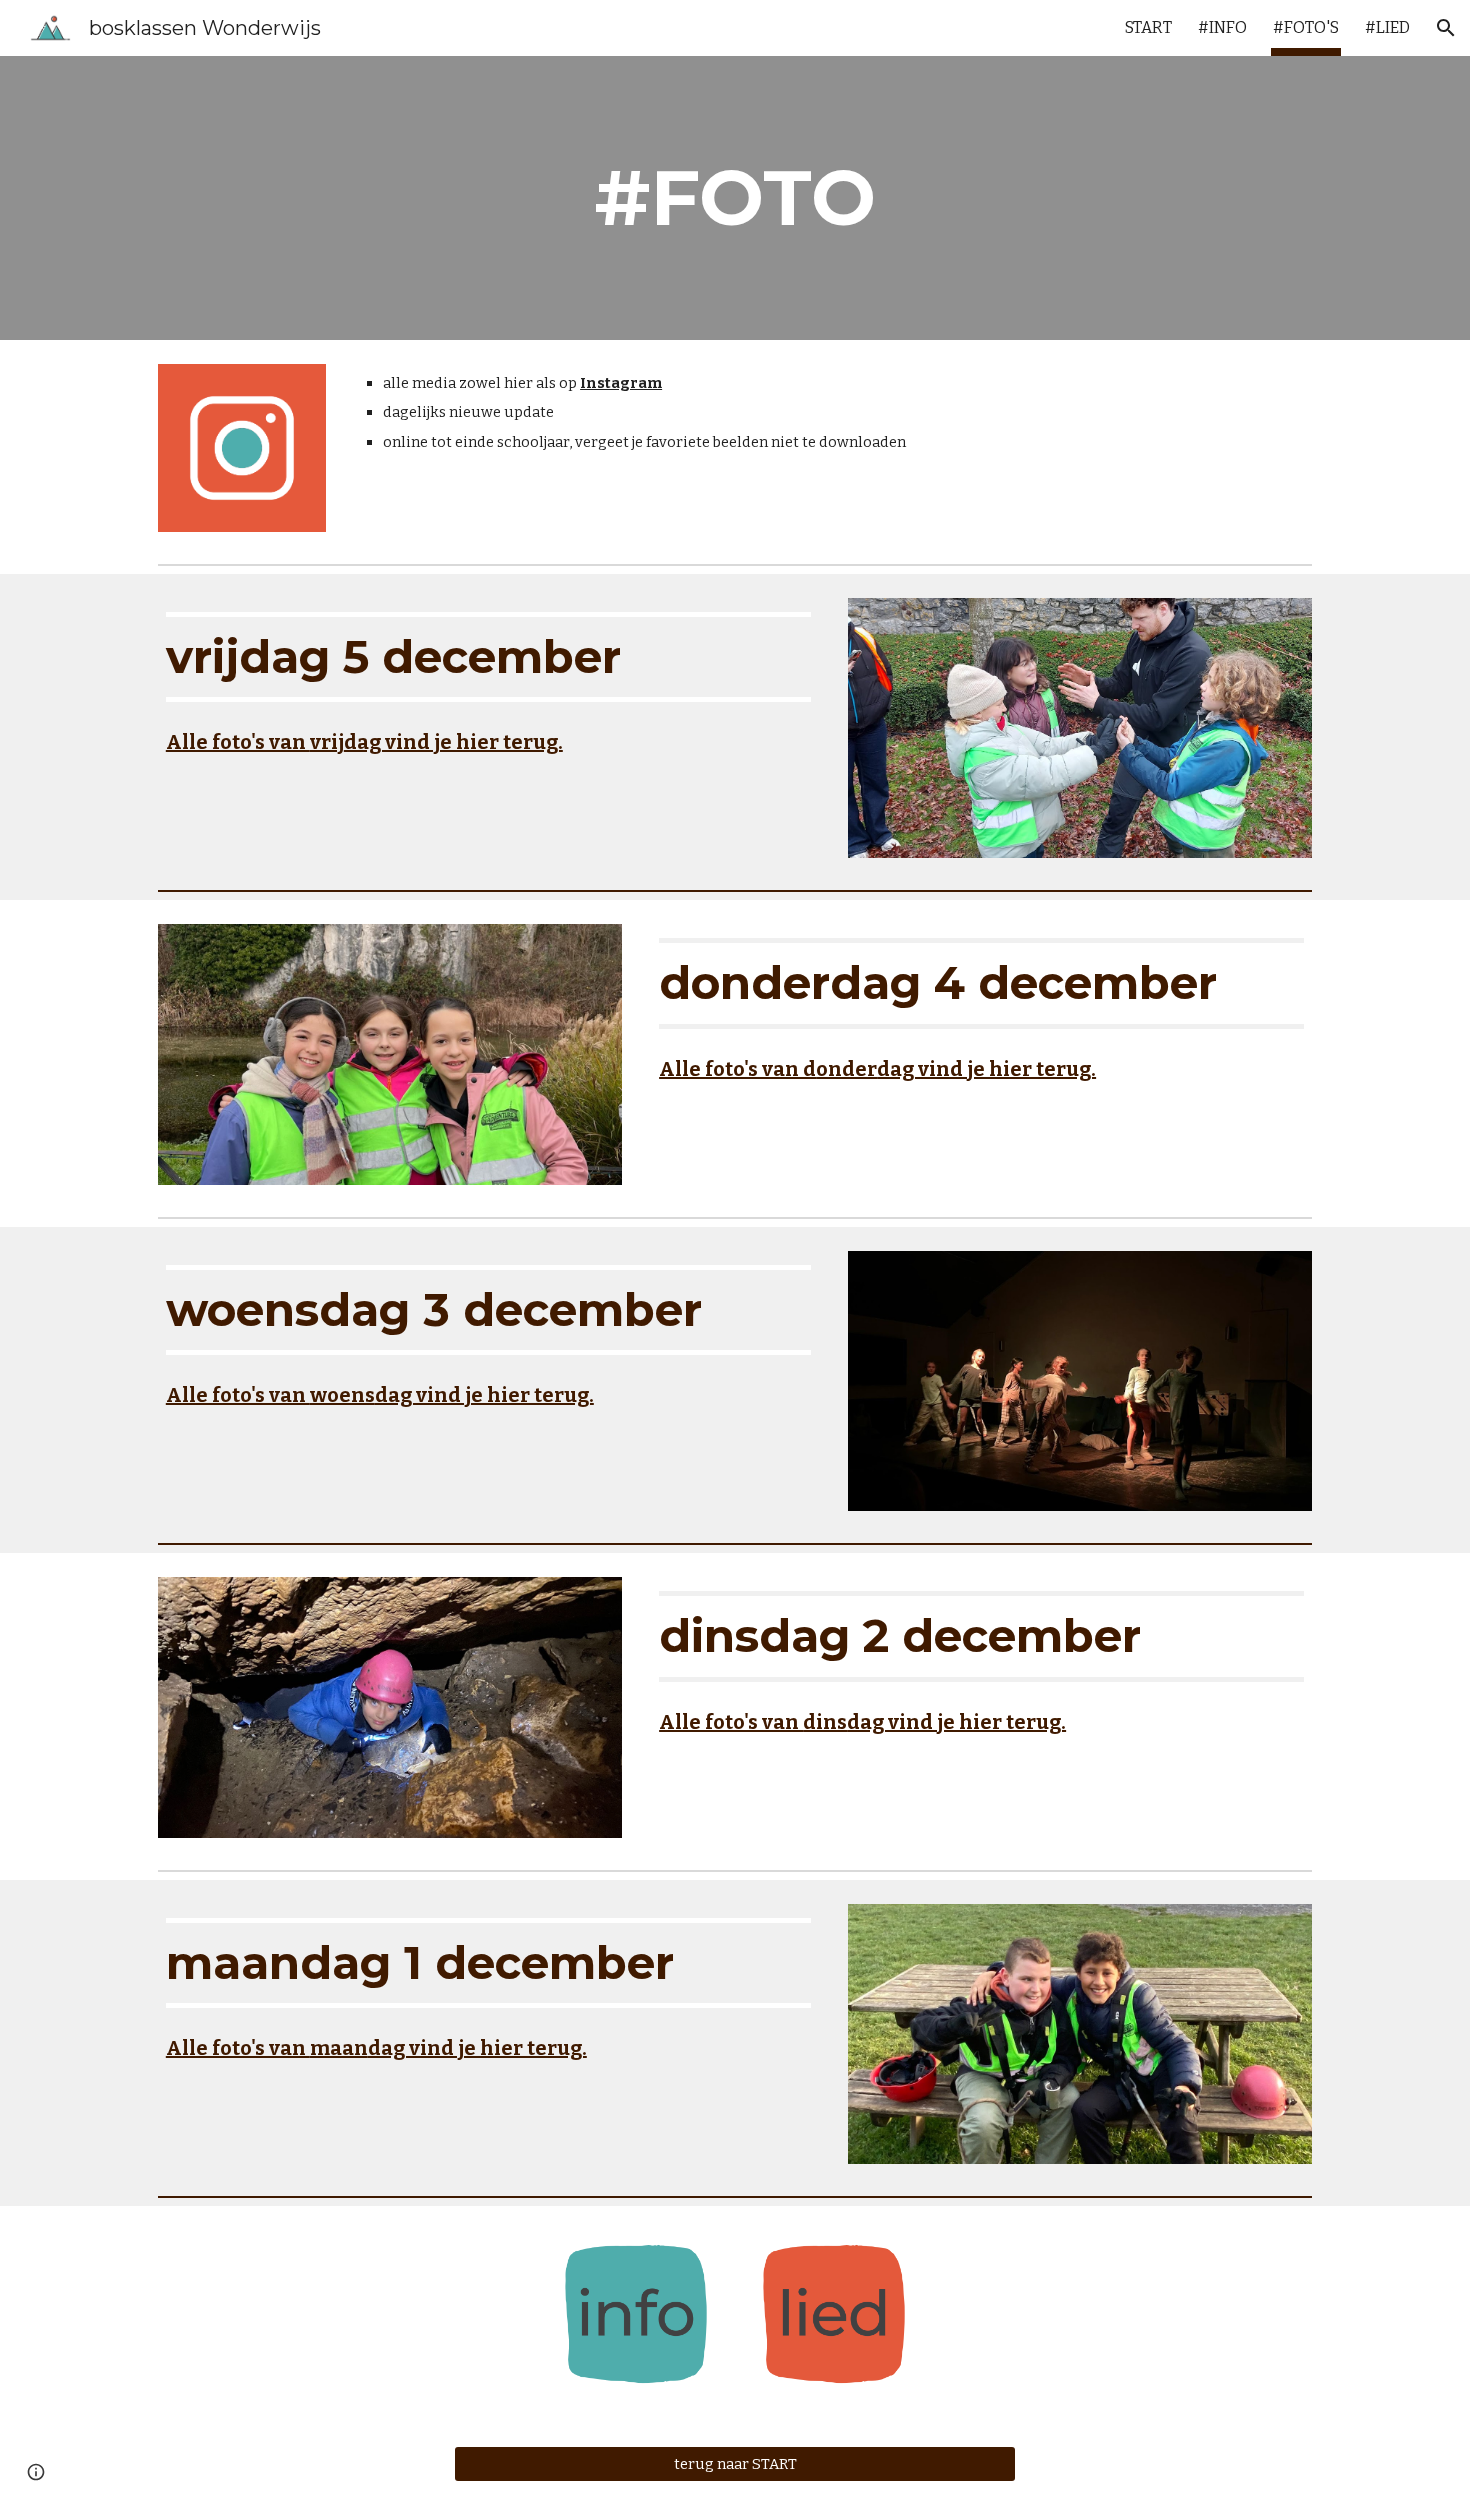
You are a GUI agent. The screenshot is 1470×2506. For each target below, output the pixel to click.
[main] (735, 198)
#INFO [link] (1222, 27)
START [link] (1148, 27)
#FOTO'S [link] (1306, 27)
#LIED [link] (1387, 27)
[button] (1446, 28)
